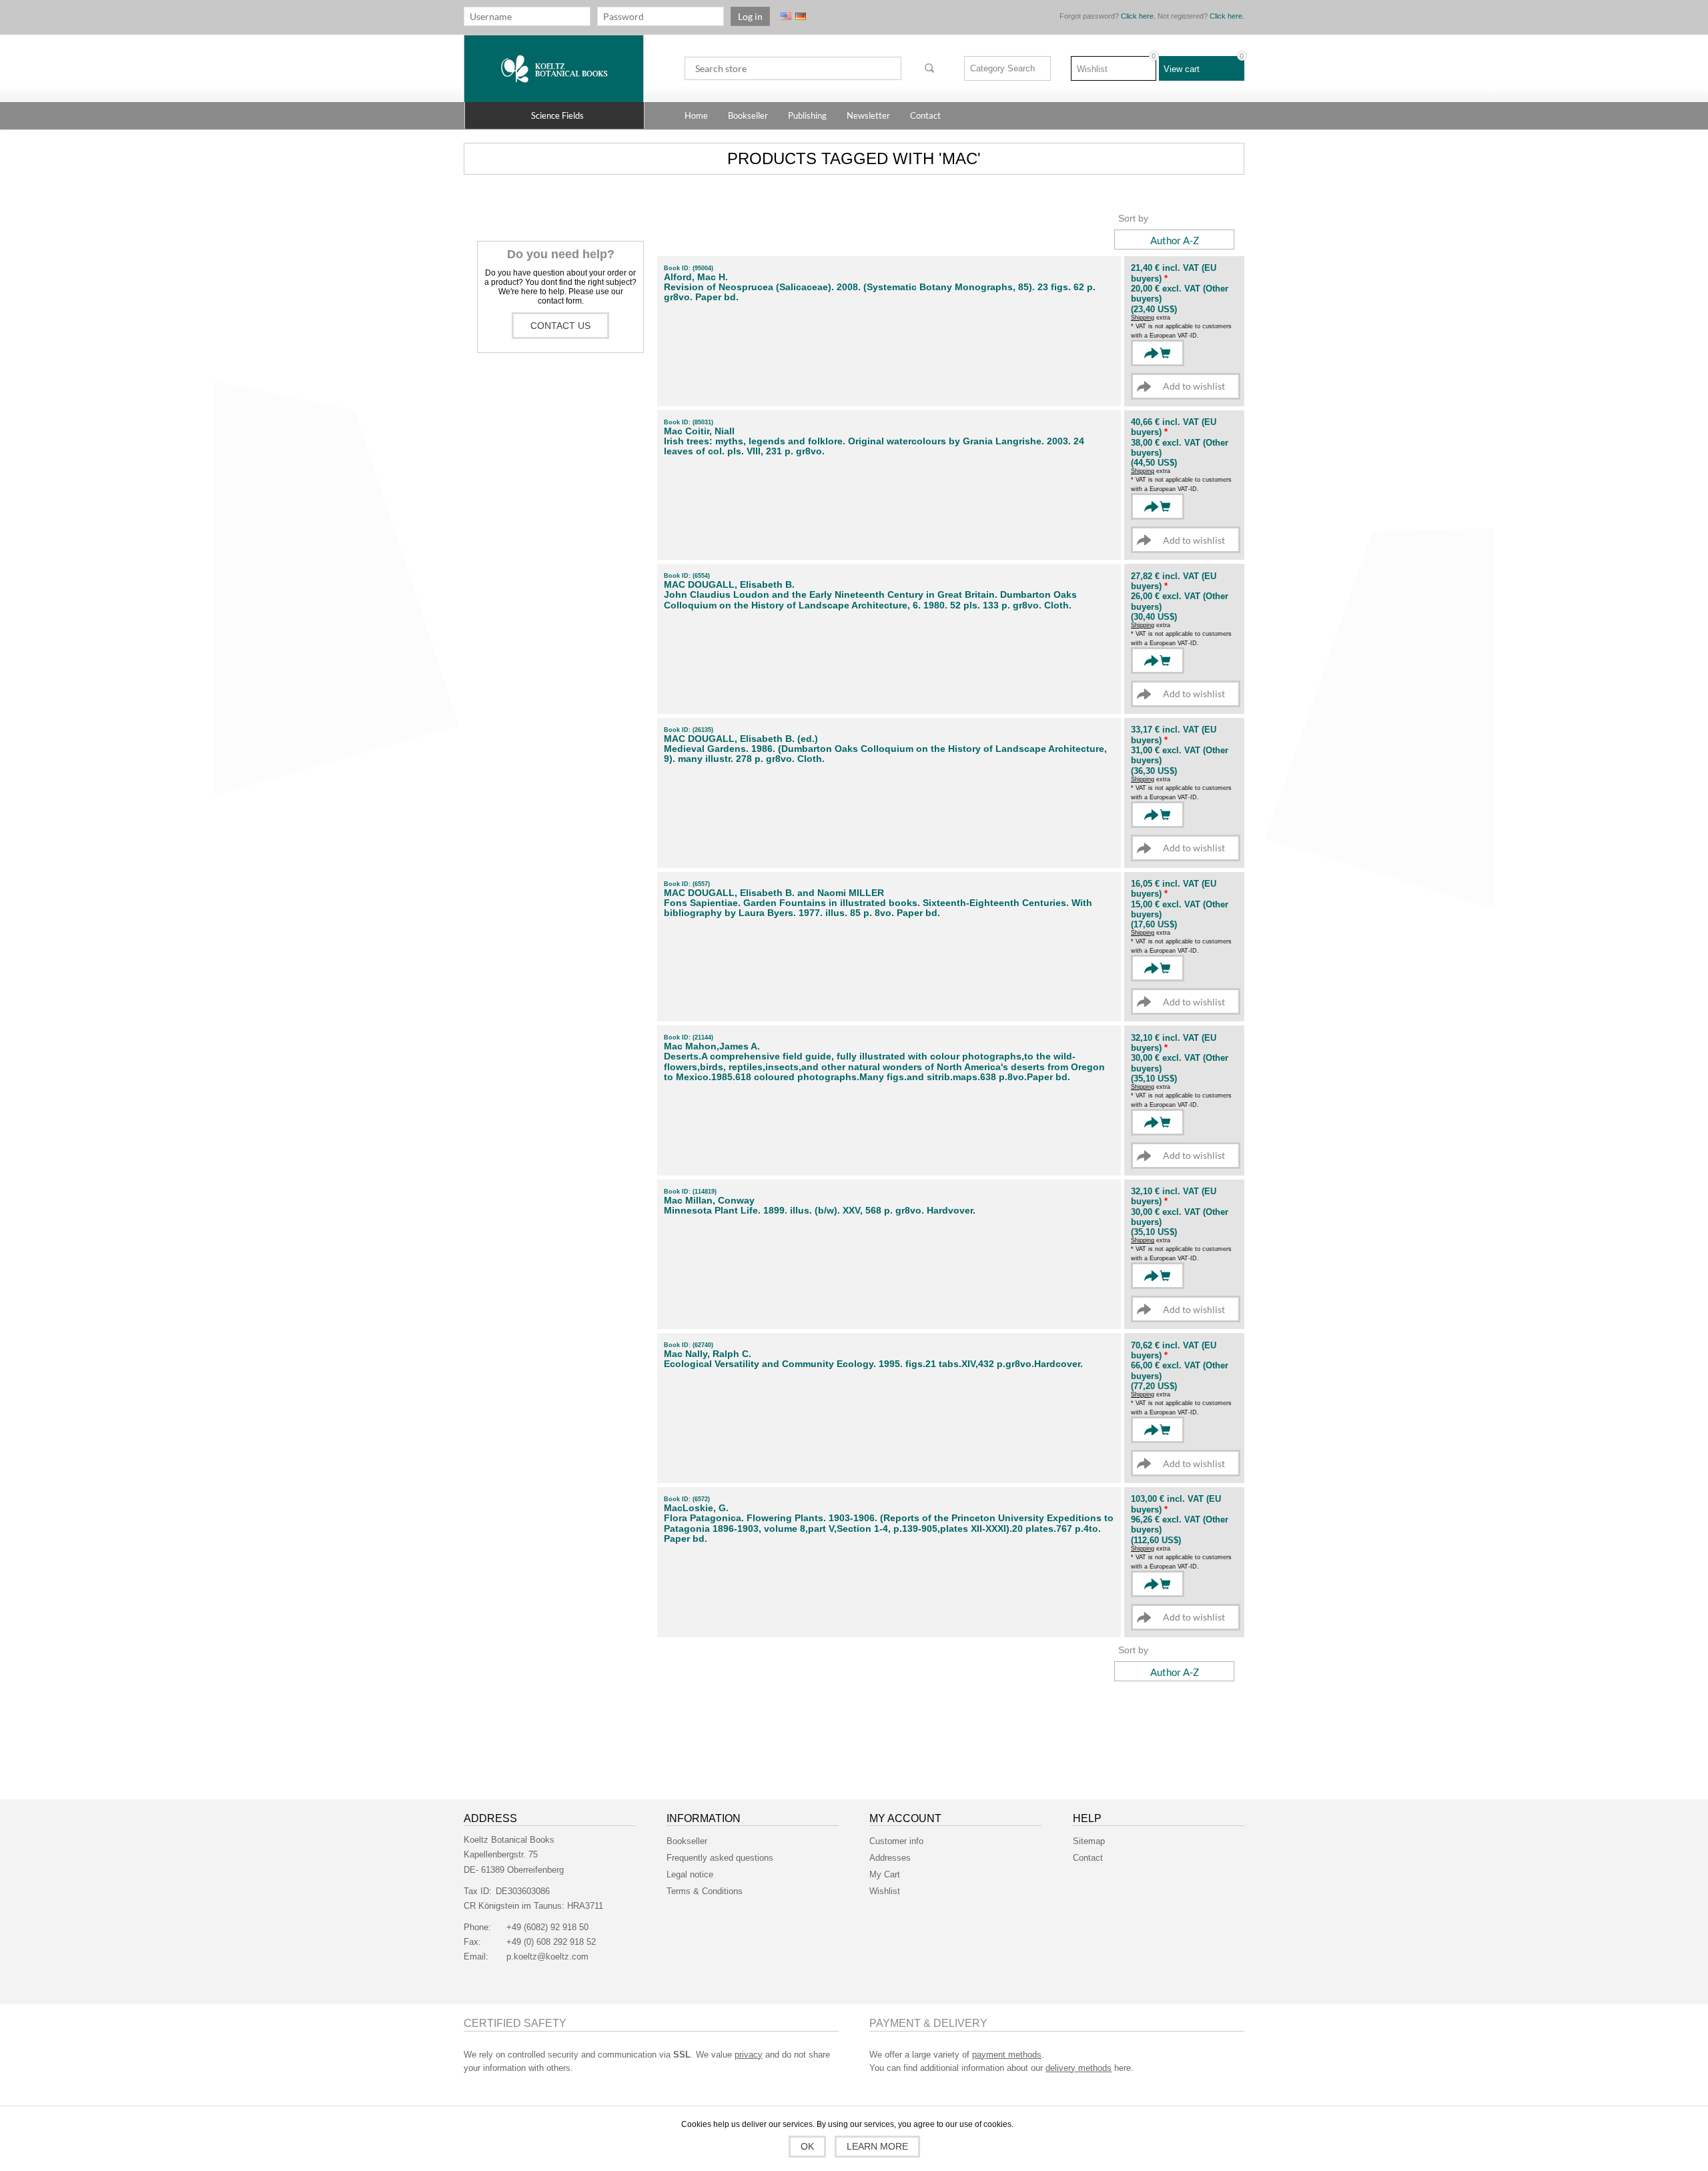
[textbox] (793, 68)
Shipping (1143, 318)
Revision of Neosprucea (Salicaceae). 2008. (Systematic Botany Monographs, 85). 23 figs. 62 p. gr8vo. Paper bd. (880, 292)
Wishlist (885, 1891)
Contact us (560, 326)
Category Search (1002, 68)
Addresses (890, 1858)
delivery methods (1079, 2068)
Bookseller (687, 1841)
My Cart (885, 1874)
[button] (554, 115)
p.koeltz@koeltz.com (547, 1957)
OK (807, 2146)
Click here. (1138, 16)
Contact (1088, 1858)
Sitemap (1089, 1841)
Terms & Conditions (705, 1891)
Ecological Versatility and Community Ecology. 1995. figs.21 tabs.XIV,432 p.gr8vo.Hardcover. (873, 1364)
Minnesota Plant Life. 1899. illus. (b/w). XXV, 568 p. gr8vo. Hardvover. (820, 1211)
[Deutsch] (801, 16)
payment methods (1007, 2055)
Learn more (877, 2146)
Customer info (896, 1841)
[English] (786, 16)
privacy (749, 2055)
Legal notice (690, 1874)
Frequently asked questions (720, 1858)
